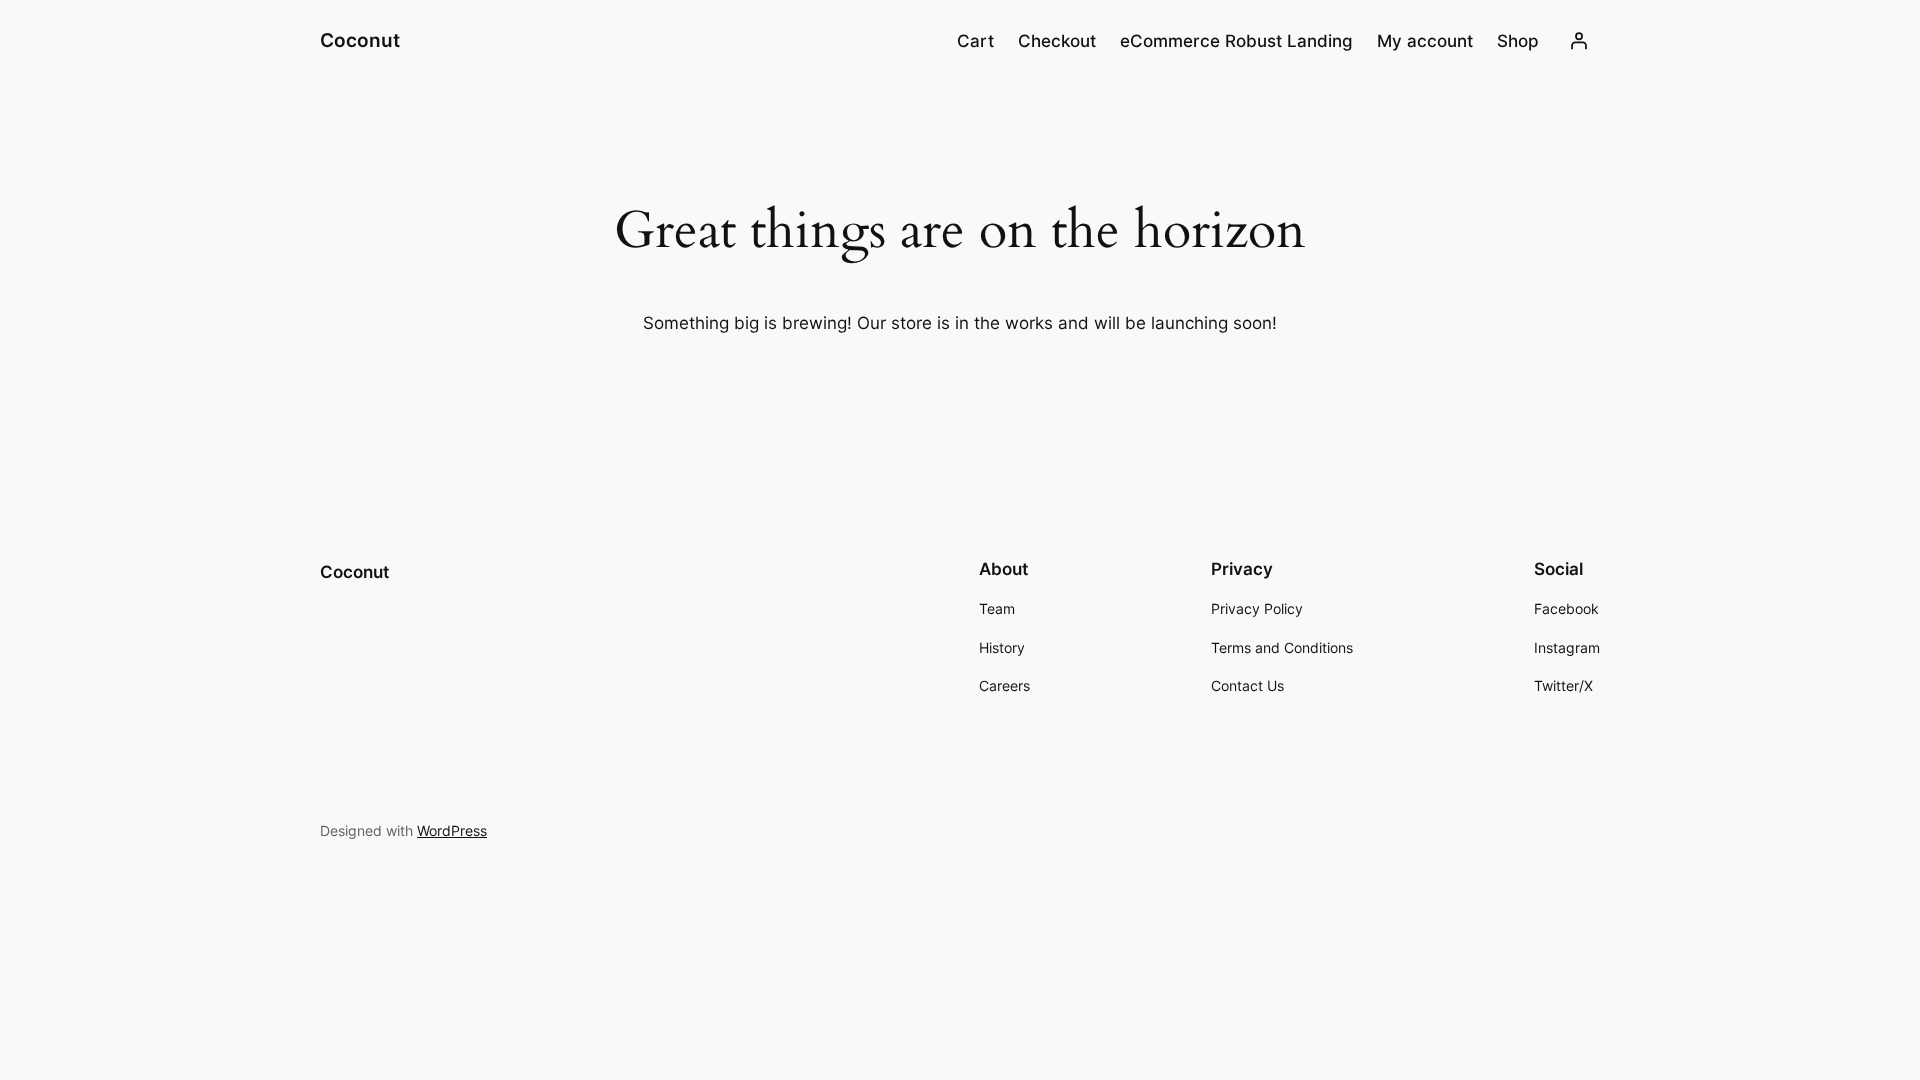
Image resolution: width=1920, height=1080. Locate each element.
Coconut (360, 40)
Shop (1518, 41)
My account (1425, 41)
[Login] (1579, 41)
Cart (975, 41)
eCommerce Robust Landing (1236, 41)
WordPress (452, 830)
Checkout (1057, 41)
